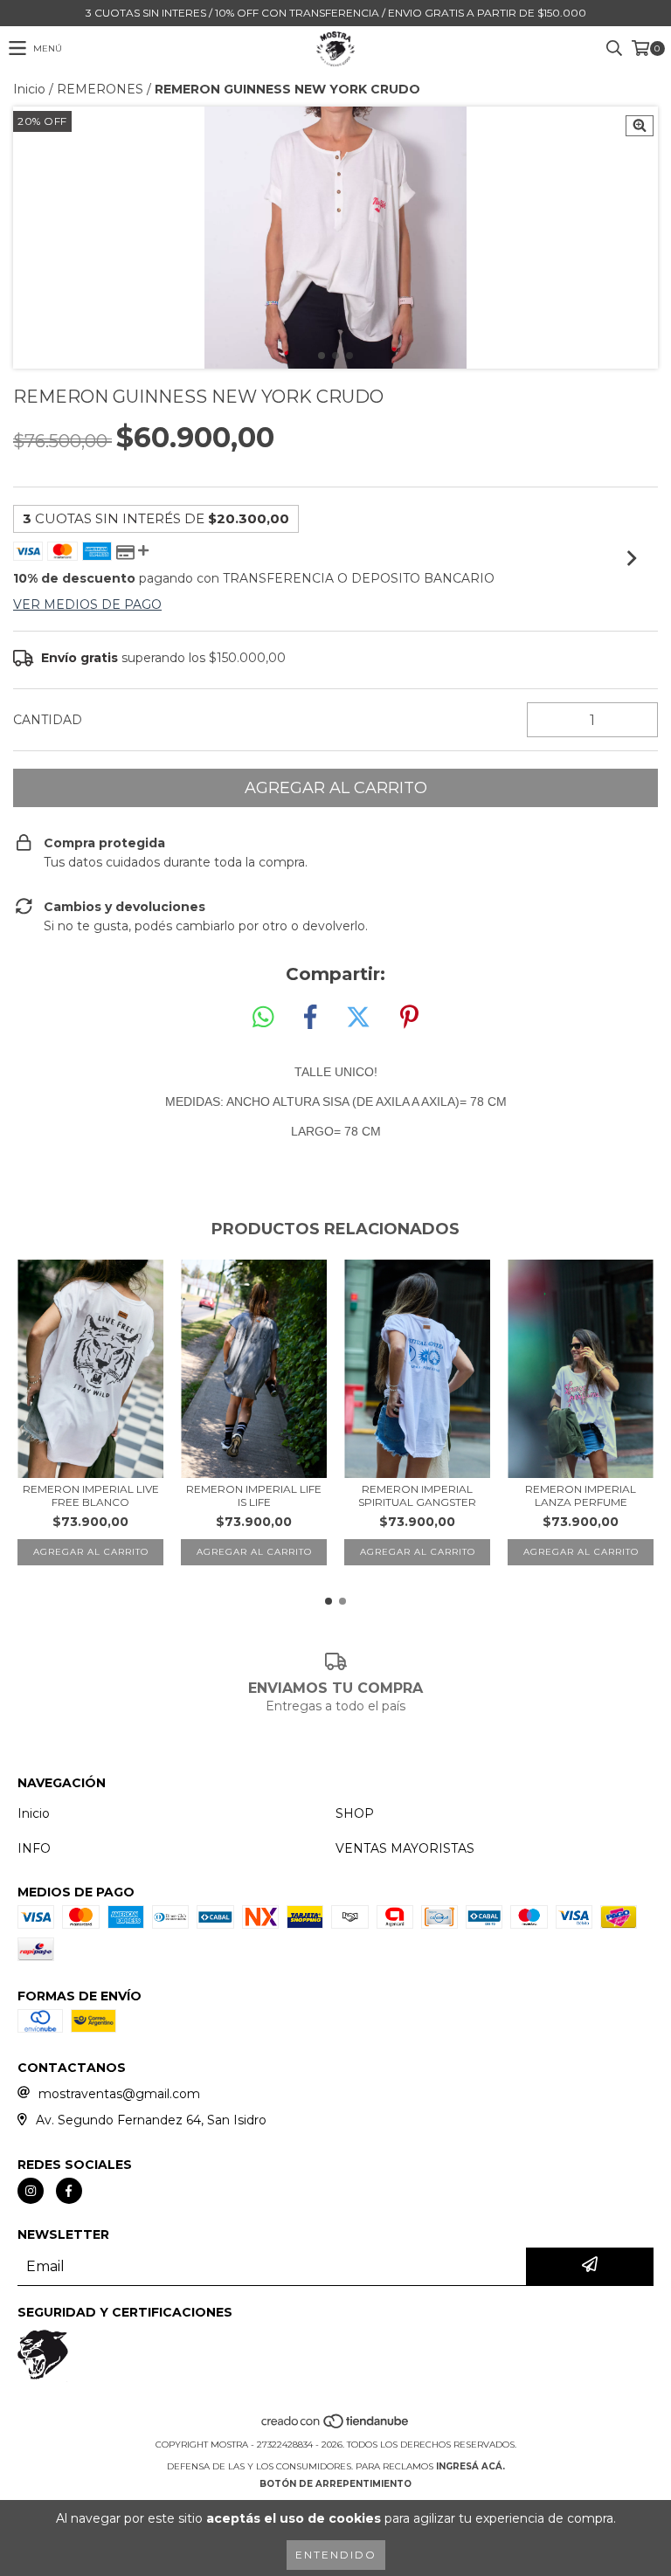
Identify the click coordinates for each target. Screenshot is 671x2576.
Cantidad (48, 720)
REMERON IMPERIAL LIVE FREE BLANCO (91, 1495)
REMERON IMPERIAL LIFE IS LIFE (254, 1495)
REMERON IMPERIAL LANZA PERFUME (581, 1495)
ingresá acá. (470, 2466)
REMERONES (100, 89)
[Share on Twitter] (358, 1018)
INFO (34, 1848)
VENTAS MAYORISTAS (405, 1848)
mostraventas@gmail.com (119, 2094)
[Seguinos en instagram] (31, 2191)
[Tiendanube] (336, 2427)
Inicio (29, 89)
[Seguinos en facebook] (69, 2191)
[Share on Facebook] (310, 1018)
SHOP (355, 1813)
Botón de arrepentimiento (335, 2484)
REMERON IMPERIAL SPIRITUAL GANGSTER (417, 1495)
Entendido (336, 2555)
